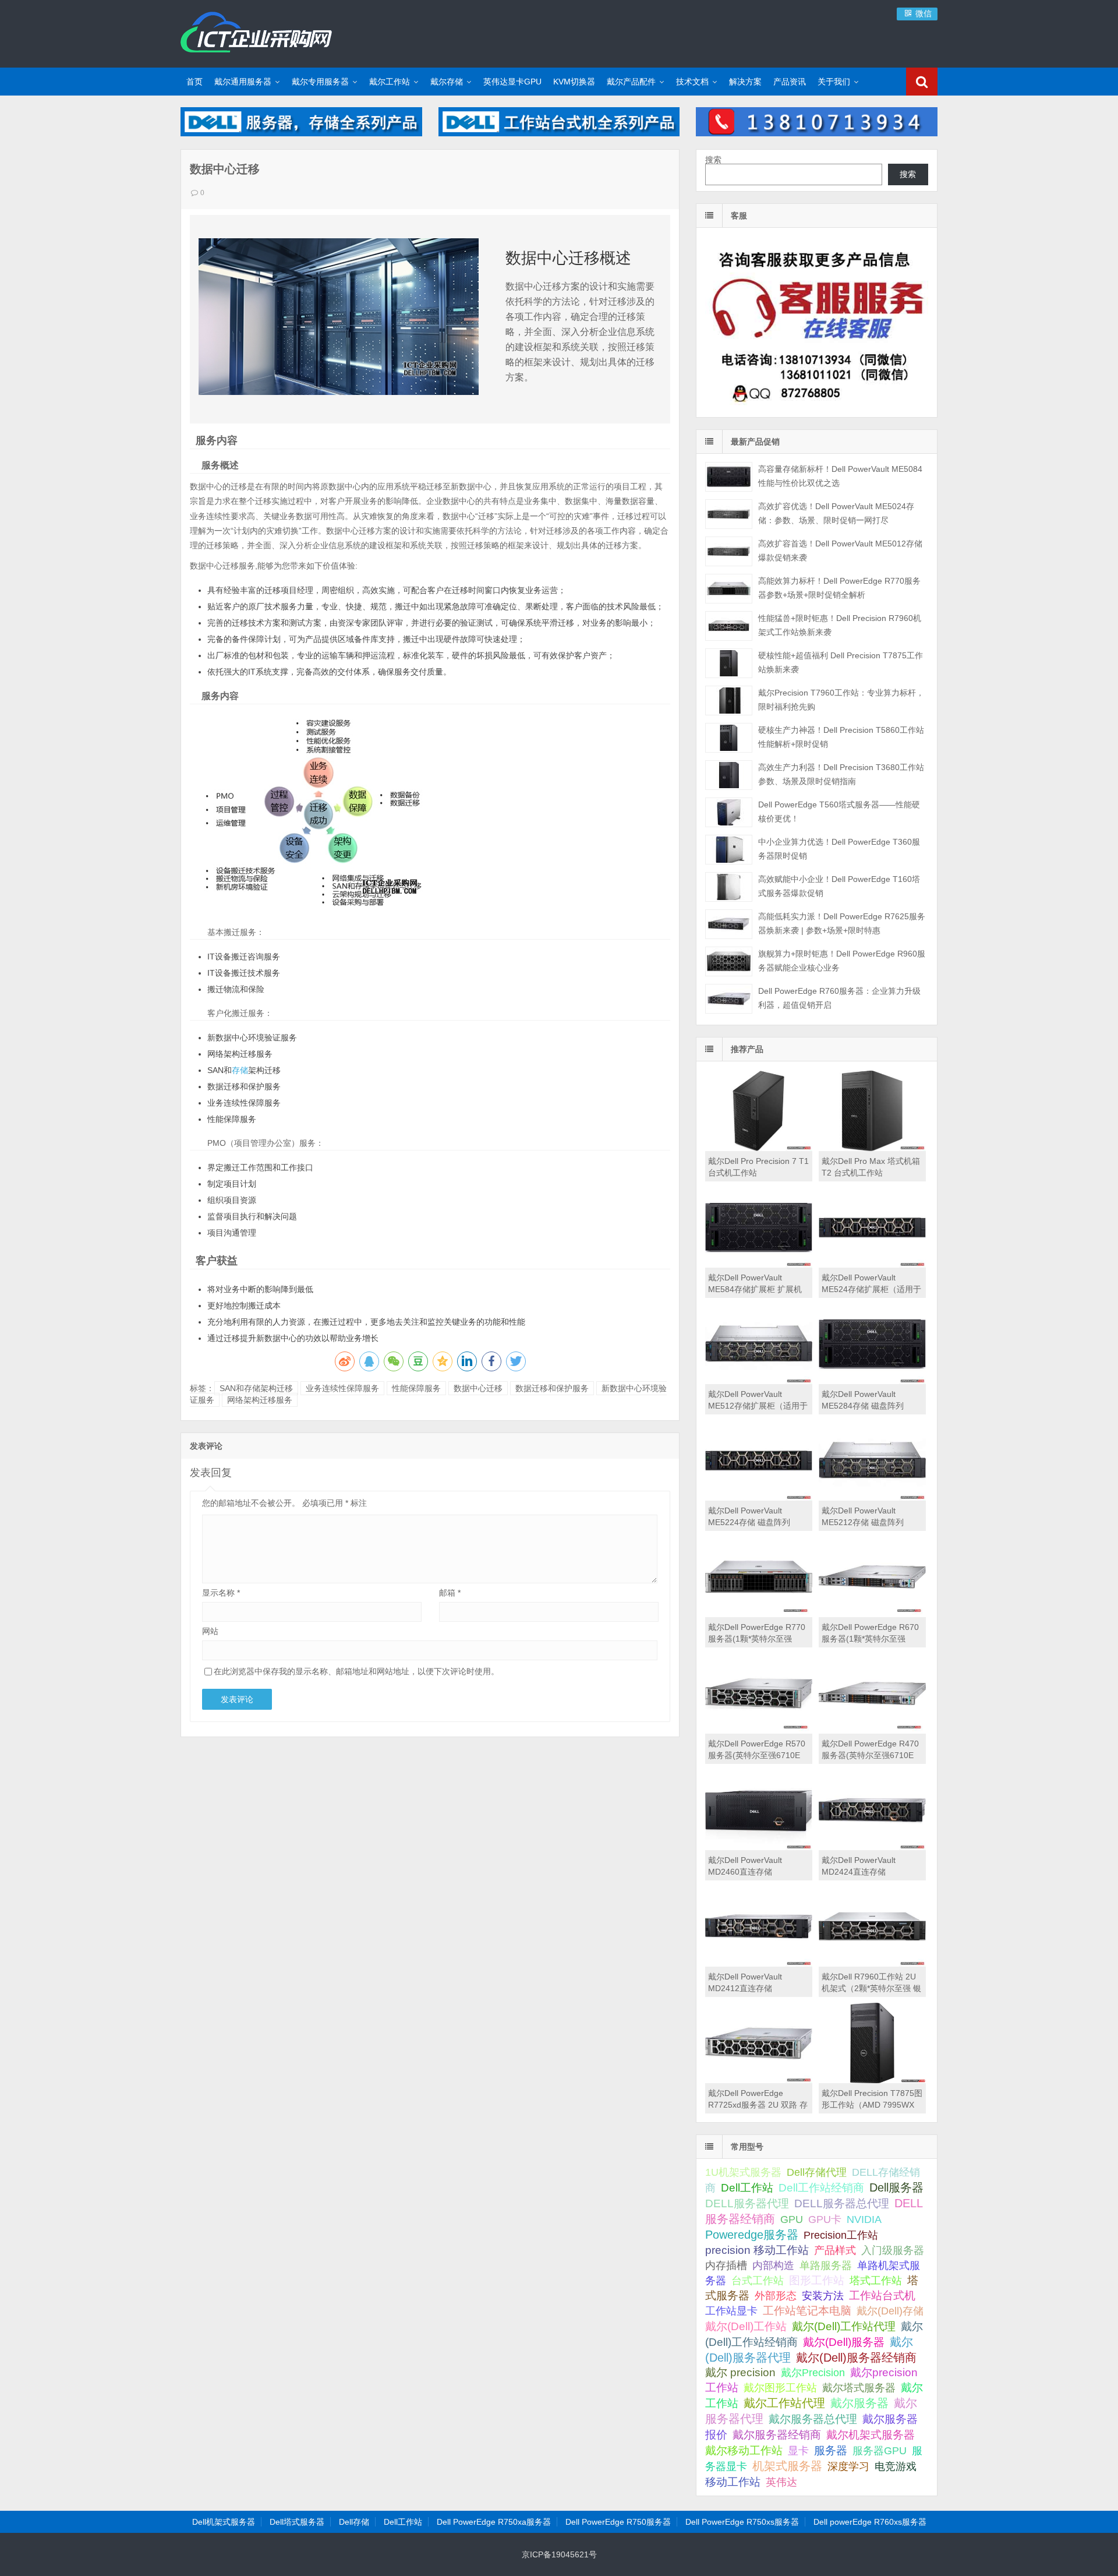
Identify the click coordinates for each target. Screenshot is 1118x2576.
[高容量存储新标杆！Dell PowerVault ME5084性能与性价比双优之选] (729, 477)
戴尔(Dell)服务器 (844, 2342)
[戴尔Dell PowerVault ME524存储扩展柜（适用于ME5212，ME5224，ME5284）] (872, 1265)
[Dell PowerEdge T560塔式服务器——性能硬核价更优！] (729, 812)
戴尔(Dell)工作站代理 (844, 2326)
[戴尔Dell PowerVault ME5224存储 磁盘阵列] (759, 1498)
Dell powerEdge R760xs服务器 (870, 2522)
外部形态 (776, 2296)
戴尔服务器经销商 (777, 2435)
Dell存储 (354, 2522)
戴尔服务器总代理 (813, 2419)
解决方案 (745, 82)
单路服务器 (826, 2266)
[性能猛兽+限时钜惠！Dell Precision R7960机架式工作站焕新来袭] (729, 626)
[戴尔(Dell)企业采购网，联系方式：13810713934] (817, 133)
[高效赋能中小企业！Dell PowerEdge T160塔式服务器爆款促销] (729, 887)
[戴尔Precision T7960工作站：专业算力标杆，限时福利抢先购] (729, 701)
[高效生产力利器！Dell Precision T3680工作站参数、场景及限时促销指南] (729, 775)
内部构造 (773, 2266)
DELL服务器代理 (747, 2203)
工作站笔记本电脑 (807, 2311)
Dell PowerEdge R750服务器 (618, 2522)
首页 (194, 82)
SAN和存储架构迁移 (256, 1388)
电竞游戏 (896, 2466)
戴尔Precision (813, 2372)
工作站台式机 (882, 2296)
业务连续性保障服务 (342, 1388)
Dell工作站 (747, 2188)
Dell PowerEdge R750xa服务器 (494, 2522)
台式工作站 (758, 2280)
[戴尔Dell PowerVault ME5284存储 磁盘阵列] (872, 1381)
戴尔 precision (740, 2372)
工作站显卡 (731, 2311)
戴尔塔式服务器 (859, 2388)
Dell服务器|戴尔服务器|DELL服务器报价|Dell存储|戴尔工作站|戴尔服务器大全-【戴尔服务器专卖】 (256, 32)
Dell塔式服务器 (297, 2522)
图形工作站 (817, 2280)
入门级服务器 (893, 2250)
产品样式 (835, 2250)
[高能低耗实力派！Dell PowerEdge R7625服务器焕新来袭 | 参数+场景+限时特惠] (729, 924)
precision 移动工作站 (757, 2250)
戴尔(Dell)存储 (890, 2311)
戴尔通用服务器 (243, 82)
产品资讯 (790, 82)
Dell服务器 (896, 2187)
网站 (210, 1631)
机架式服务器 (787, 2466)
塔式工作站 (876, 2280)
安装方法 (823, 2296)
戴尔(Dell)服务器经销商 (856, 2358)
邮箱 (450, 1593)
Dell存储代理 (817, 2172)
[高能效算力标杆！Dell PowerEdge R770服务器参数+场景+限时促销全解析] (729, 589)
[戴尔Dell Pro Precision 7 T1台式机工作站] (759, 1148)
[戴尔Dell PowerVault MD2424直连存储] (872, 1847)
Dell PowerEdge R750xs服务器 (742, 2522)
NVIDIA (864, 2219)
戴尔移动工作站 (744, 2450)
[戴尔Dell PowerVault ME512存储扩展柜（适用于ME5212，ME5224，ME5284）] (759, 1381)
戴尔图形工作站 (780, 2388)
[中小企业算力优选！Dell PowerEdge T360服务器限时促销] (729, 850)
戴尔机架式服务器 (871, 2434)
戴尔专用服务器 (320, 82)
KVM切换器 (574, 82)
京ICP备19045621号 (559, 2554)
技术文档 (692, 82)
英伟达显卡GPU (512, 82)
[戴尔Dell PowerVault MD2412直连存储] (759, 1964)
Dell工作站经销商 (821, 2187)
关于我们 (834, 82)
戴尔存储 (447, 82)
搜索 (713, 160)
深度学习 (848, 2466)
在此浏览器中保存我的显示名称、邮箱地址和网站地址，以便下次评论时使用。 (356, 1671)
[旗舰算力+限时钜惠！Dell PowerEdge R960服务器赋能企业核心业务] (729, 961)
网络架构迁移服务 (260, 1400)
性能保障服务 (416, 1388)
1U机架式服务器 (743, 2172)
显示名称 (221, 1593)
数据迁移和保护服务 (552, 1388)
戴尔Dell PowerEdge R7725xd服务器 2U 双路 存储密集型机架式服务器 (758, 2105)
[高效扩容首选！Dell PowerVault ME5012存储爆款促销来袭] (729, 551)
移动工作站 (733, 2482)
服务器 (831, 2450)
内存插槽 (726, 2266)
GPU (792, 2219)
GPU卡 (825, 2219)
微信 (922, 13)
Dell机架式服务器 (224, 2522)
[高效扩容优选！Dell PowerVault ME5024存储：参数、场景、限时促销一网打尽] (729, 514)
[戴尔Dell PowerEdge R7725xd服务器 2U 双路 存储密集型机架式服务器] (759, 2080)
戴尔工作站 (390, 82)
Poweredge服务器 (752, 2235)
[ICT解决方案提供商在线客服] (817, 407)
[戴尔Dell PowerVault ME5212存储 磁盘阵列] (872, 1498)
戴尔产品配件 (631, 82)
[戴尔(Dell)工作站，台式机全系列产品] (559, 133)
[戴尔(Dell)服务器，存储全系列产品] (301, 133)
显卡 (798, 2451)
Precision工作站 (841, 2235)
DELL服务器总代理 (842, 2203)
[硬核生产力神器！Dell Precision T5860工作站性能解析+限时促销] (729, 738)
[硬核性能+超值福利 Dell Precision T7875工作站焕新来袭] (729, 663)
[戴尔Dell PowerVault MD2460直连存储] (759, 1847)
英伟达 (781, 2482)
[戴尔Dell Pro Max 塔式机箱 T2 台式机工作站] (872, 1148)
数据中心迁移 (478, 1388)
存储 (240, 1070)
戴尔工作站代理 (784, 2403)
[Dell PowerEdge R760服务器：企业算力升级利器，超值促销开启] (729, 999)
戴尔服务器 (859, 2403)
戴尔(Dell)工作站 (746, 2326)
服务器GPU (880, 2451)
